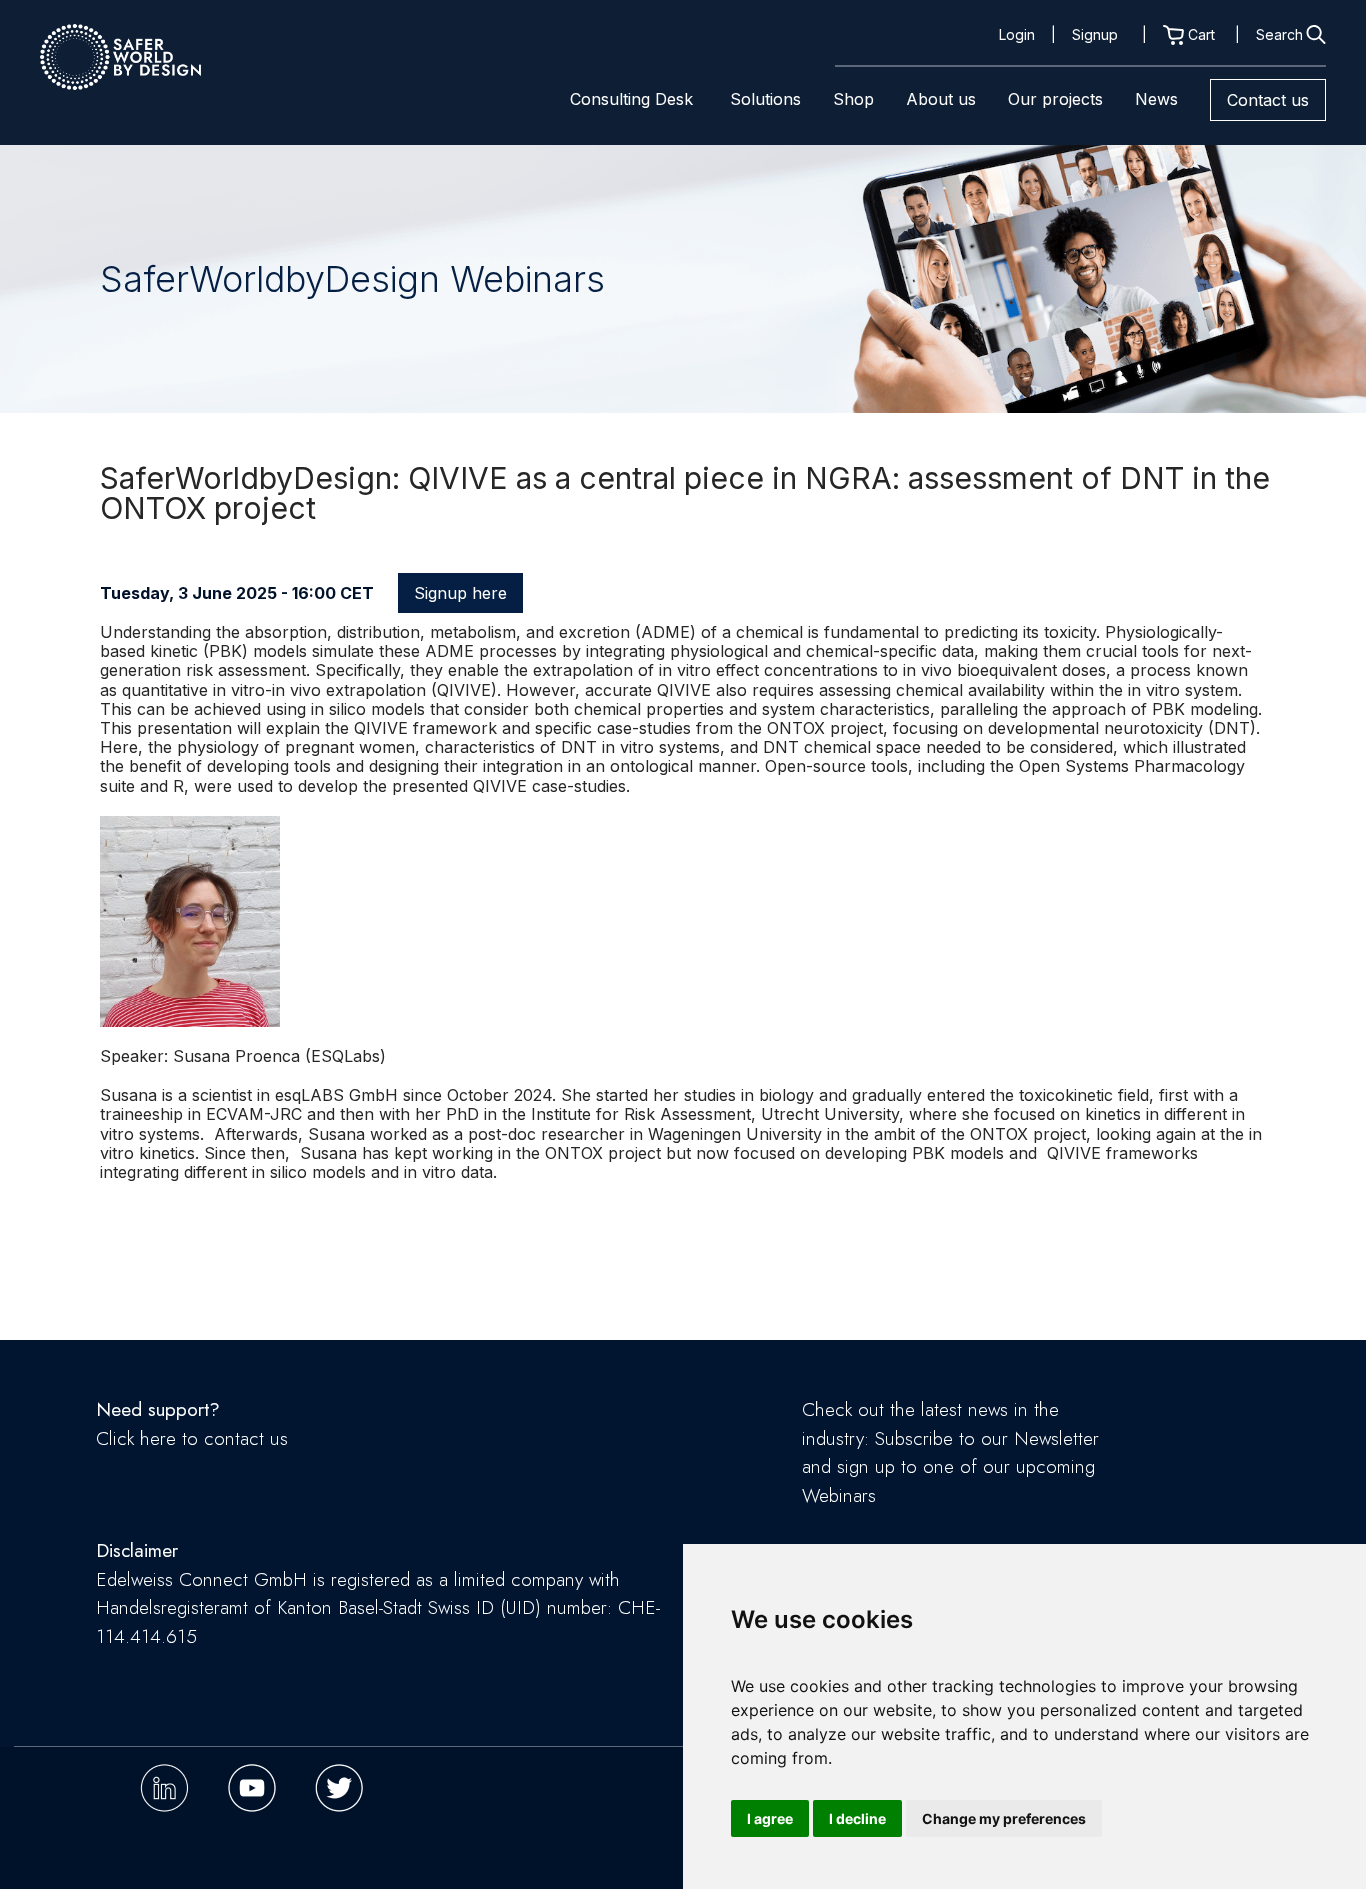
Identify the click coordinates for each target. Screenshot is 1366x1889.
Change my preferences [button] (1004, 1818)
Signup (1095, 34)
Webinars (839, 1495)
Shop (853, 99)
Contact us (1268, 100)
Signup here (460, 593)
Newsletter (1056, 1438)
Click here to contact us (192, 1438)
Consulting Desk (631, 99)
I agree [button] (770, 1818)
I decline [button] (857, 1818)
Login (1017, 34)
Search (1279, 34)
